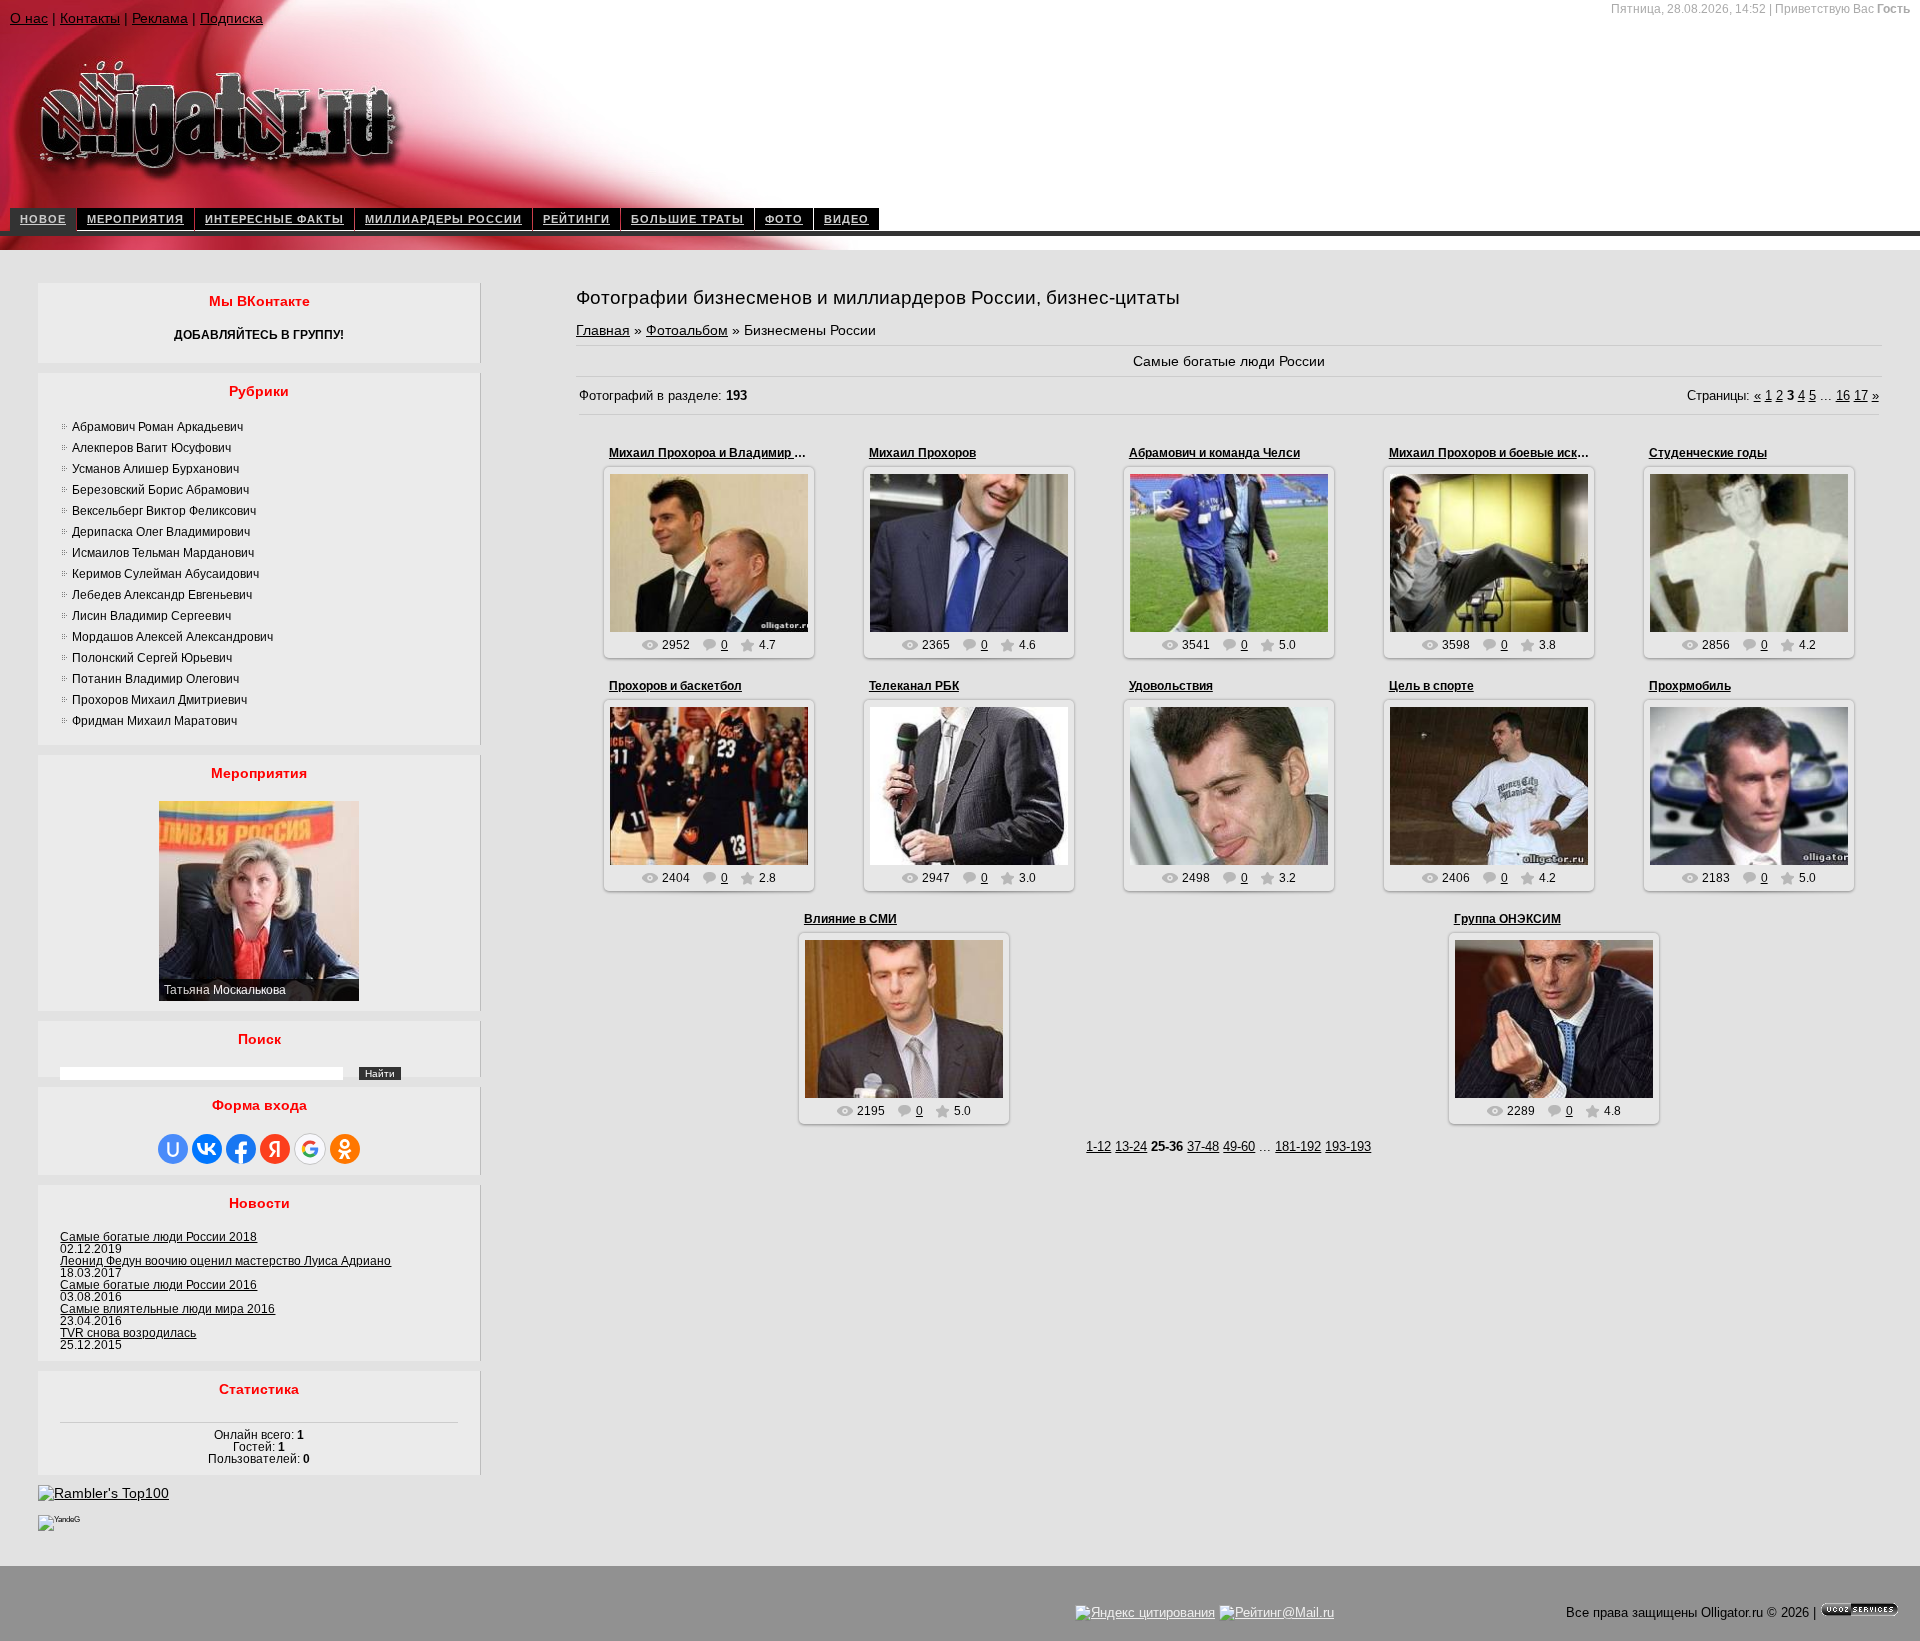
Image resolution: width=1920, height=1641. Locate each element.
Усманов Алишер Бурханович (155, 469)
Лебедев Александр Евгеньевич (162, 595)
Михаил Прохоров (922, 453)
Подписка (231, 18)
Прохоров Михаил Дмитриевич (159, 700)
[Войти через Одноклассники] (345, 1149)
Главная (603, 330)
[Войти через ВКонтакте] (207, 1149)
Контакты (90, 18)
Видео (846, 219)
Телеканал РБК (914, 686)
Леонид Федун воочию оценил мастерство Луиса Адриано (225, 1261)
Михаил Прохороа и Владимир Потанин (726, 453)
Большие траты (687, 219)
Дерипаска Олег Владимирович (161, 532)
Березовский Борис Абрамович (160, 490)
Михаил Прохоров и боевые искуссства (1507, 453)
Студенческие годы (1708, 453)
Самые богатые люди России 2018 (158, 1237)
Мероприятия (135, 219)
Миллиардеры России (443, 219)
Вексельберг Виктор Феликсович (164, 511)
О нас (29, 18)
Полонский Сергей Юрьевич (152, 658)
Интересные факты (274, 219)
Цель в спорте (1431, 686)
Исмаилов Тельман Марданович (163, 553)
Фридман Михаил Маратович (154, 721)
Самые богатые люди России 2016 (158, 1285)
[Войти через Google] (310, 1149)
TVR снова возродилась (128, 1333)
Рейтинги (576, 219)
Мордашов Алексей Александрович (172, 637)
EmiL (718, 604)
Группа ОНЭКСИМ (1507, 919)
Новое (43, 219)
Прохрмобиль (1690, 686)
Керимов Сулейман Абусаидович (165, 574)
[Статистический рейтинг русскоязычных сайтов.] (59, 1519)
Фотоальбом (687, 330)
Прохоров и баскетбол (675, 686)
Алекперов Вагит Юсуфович (151, 448)
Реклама (160, 18)
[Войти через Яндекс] (275, 1149)
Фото (784, 219)
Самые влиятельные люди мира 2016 (167, 1309)
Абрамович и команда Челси (1214, 453)
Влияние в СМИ (850, 919)
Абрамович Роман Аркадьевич (157, 427)
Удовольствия (1171, 686)
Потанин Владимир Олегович (155, 679)
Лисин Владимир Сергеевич (151, 616)
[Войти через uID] (173, 1149)
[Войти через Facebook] (241, 1149)
